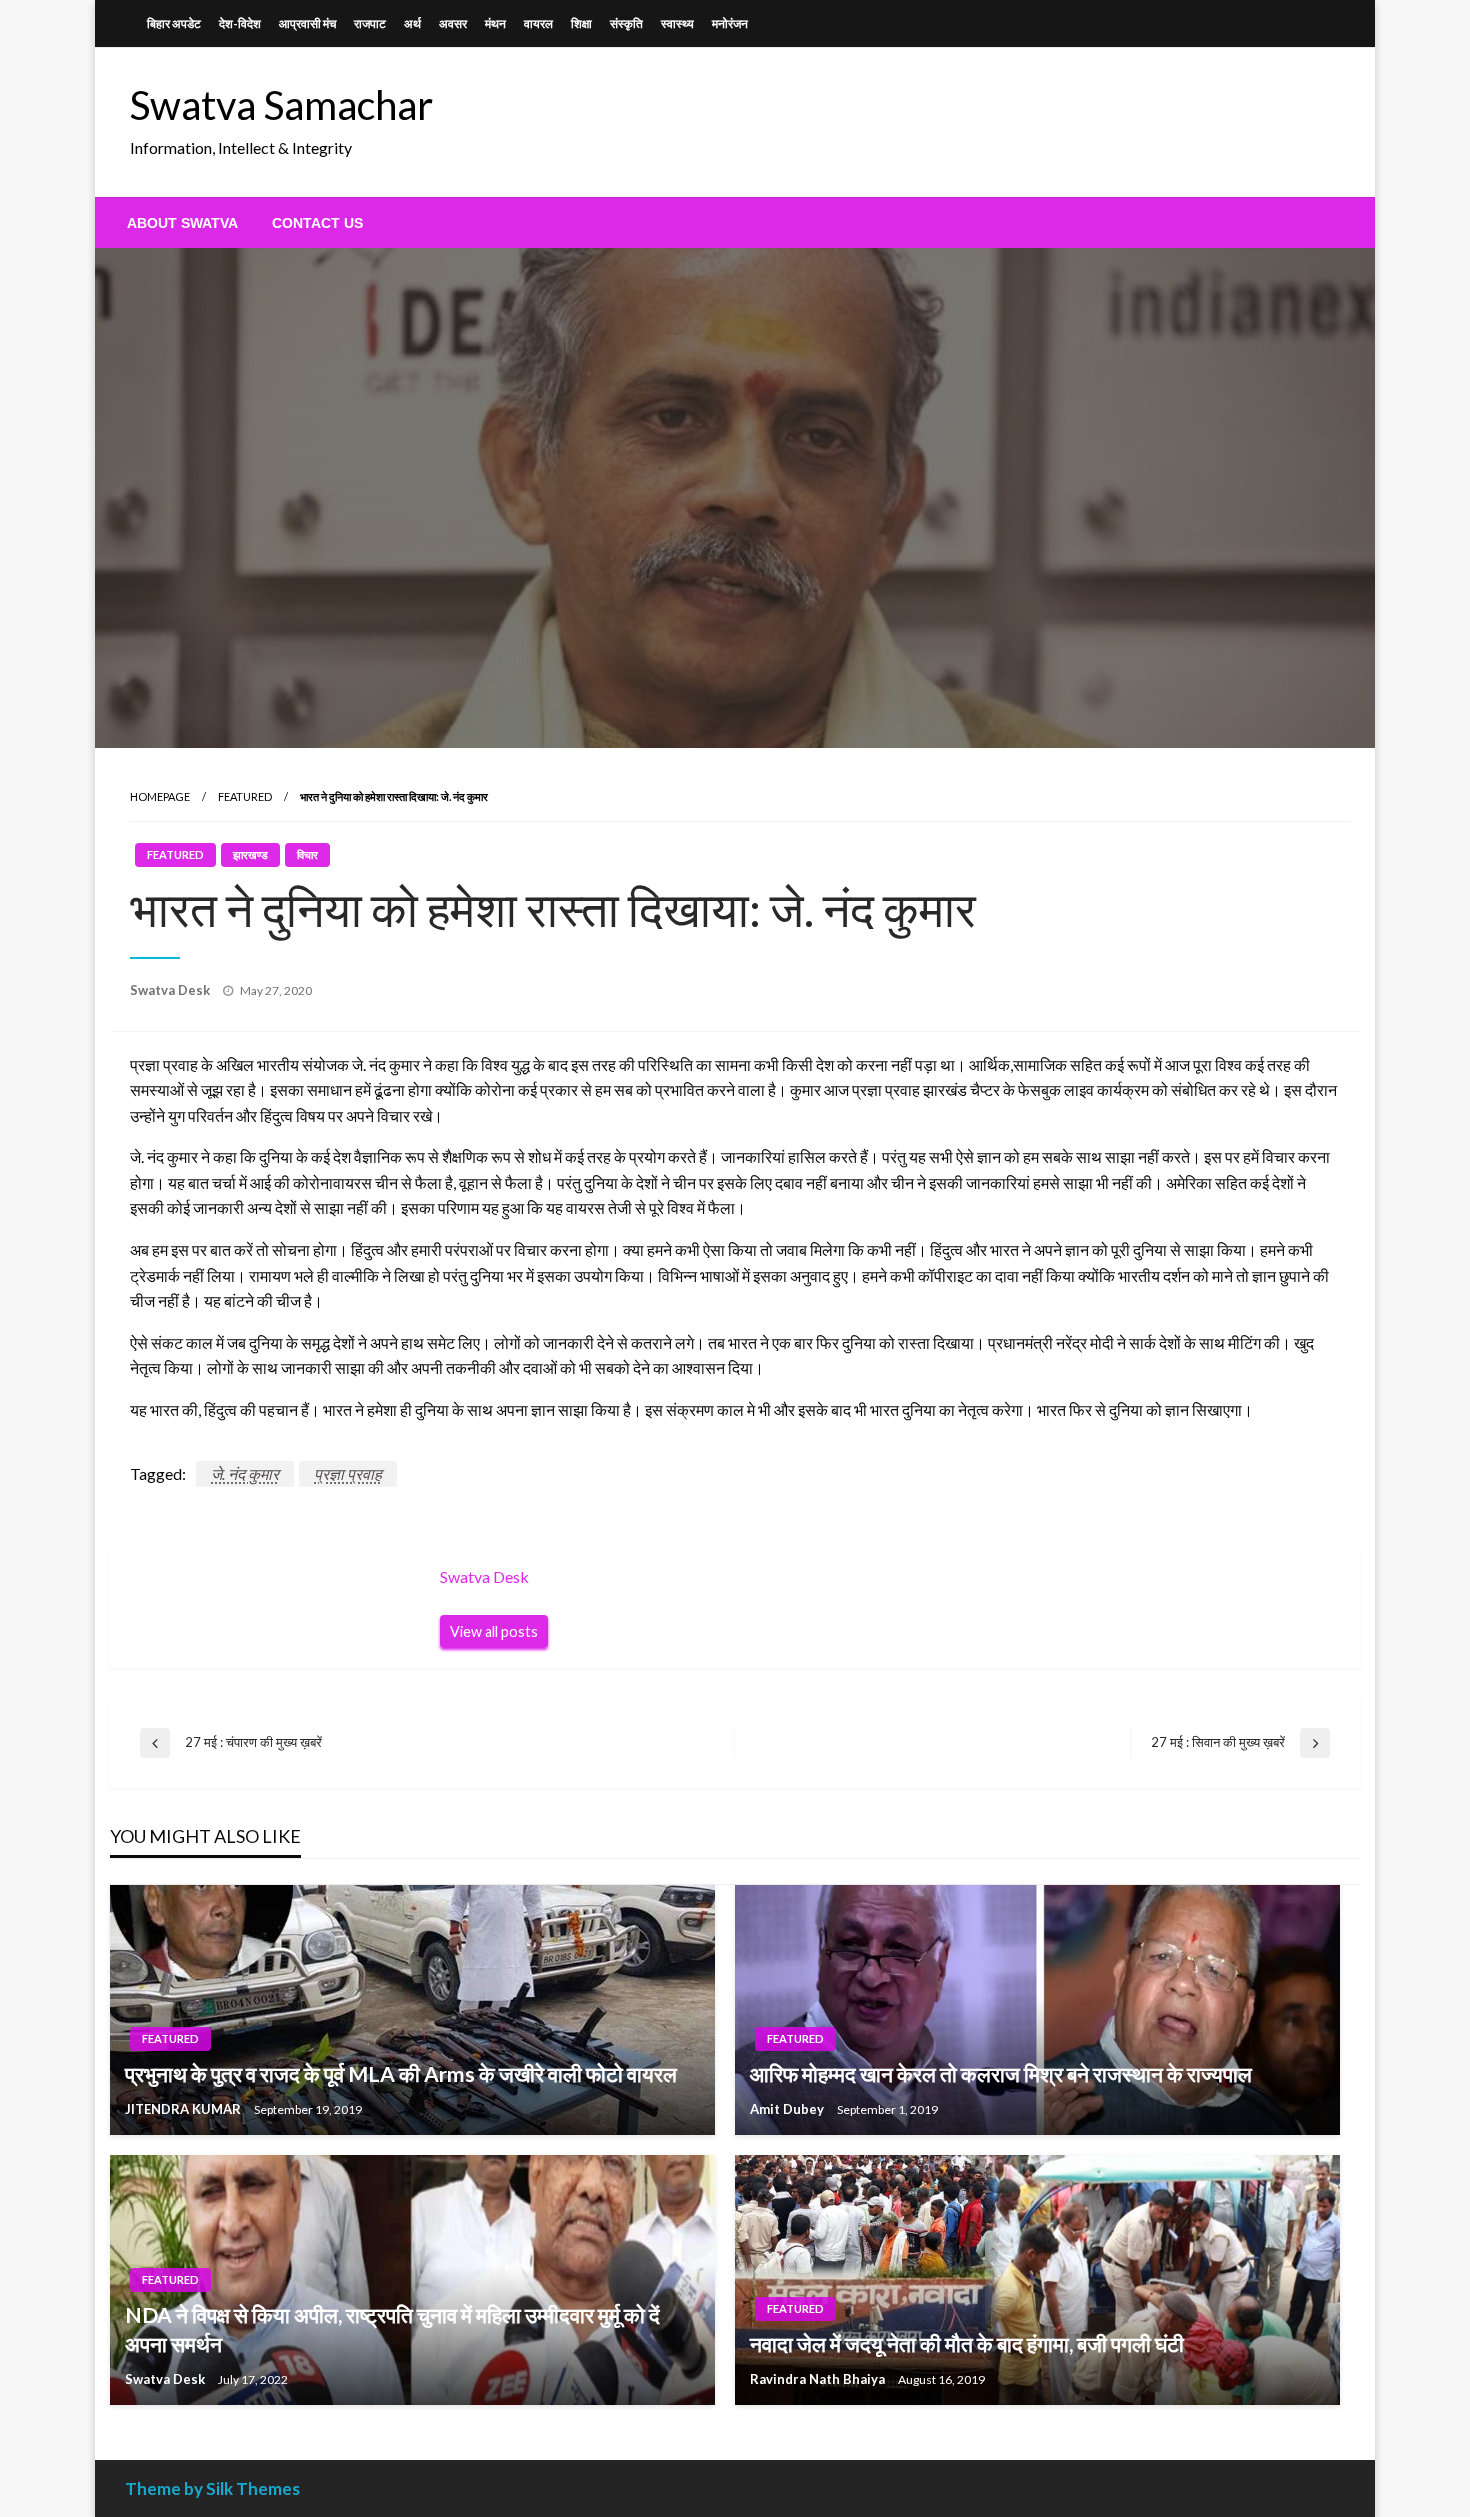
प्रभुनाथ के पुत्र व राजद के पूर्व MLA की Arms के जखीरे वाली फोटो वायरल (401, 2073)
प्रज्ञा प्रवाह (348, 1473)
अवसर (453, 23)
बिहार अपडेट (174, 23)
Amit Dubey (788, 2109)
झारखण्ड (250, 854)
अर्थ (412, 23)
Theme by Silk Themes (212, 2488)
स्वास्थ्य (677, 23)
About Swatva (182, 223)
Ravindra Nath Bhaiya (819, 2379)
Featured (245, 796)
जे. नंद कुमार (245, 1473)
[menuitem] (182, 223)
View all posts (494, 1631)
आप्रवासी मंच (307, 23)
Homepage (160, 796)
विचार (307, 854)
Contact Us (317, 223)
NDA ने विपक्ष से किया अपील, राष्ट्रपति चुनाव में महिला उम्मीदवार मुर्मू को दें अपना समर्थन (392, 2329)
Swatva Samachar (281, 105)
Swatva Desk (171, 990)
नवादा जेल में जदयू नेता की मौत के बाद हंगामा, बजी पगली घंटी (967, 2343)
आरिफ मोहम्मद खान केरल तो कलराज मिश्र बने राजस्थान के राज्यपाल (1001, 2073)
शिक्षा (581, 23)
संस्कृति (626, 23)
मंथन (495, 23)
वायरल (538, 23)
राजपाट (370, 23)
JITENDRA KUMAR (184, 2109)
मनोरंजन (730, 23)
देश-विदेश (240, 23)
